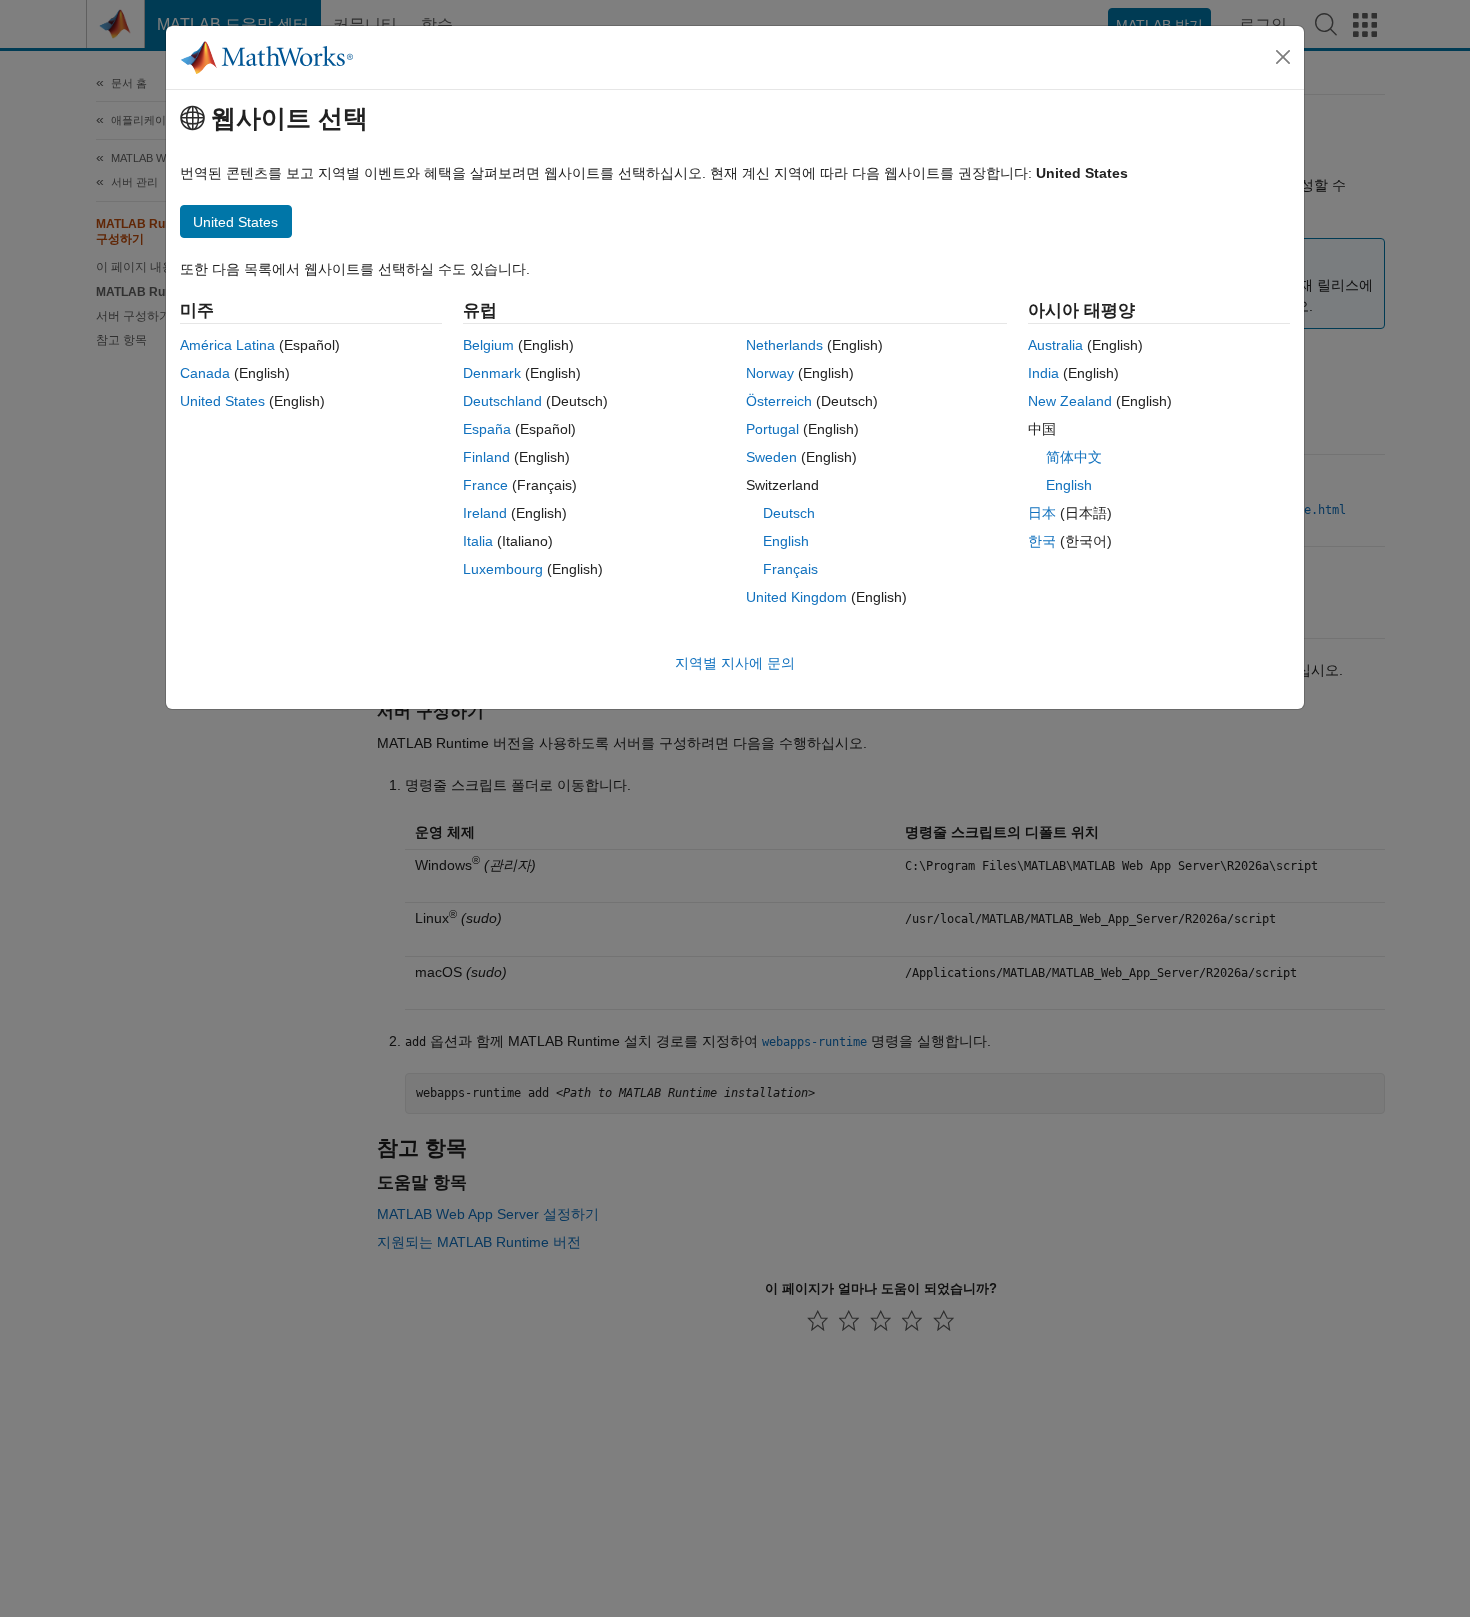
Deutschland (502, 401)
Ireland (485, 513)
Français (790, 569)
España (487, 429)
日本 (1042, 513)
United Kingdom (796, 597)
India (1043, 373)
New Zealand (1070, 401)
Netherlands (784, 345)
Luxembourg (503, 569)
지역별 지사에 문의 (735, 663)
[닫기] (1283, 57)
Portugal (772, 429)
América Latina (227, 345)
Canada (205, 373)
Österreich (779, 401)
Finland (486, 457)
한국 (1042, 541)
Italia (478, 541)
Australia (1055, 345)
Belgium (488, 345)
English (786, 541)
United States (222, 401)
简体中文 (1074, 457)
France (485, 485)
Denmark (492, 373)
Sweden (771, 457)
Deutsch (789, 513)
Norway (770, 373)
